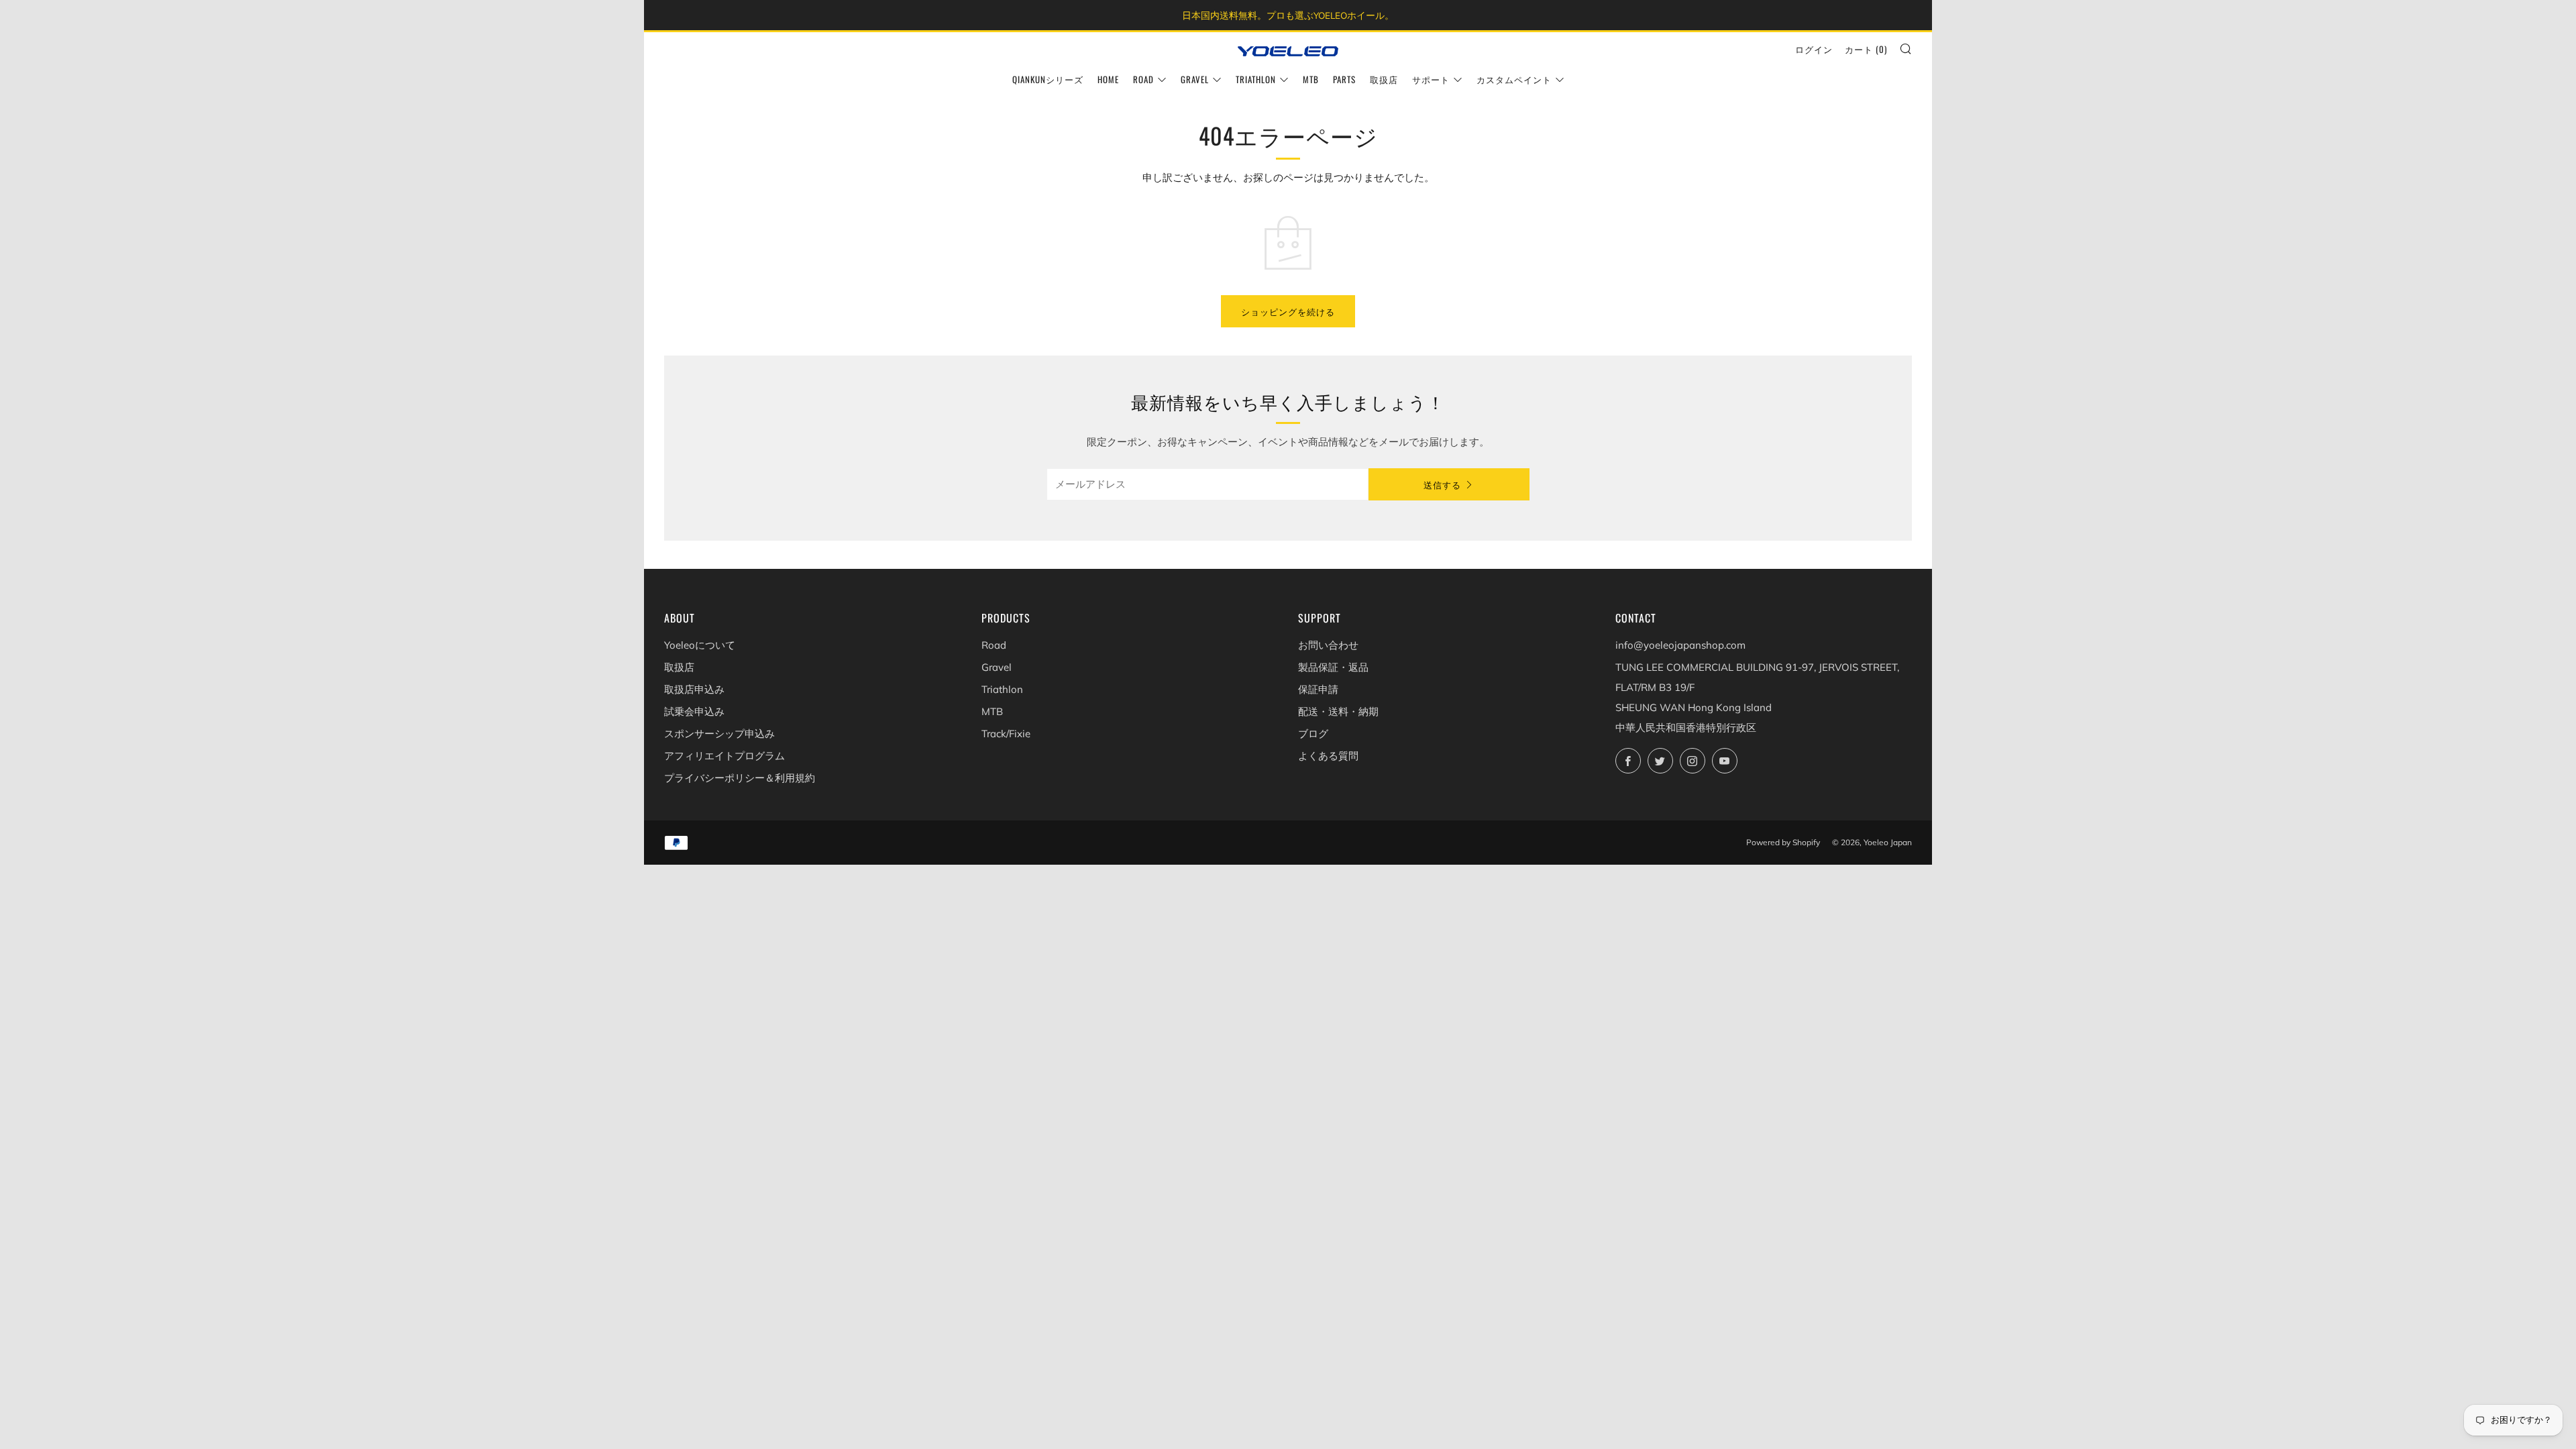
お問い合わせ (1328, 645)
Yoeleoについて (700, 645)
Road (1143, 79)
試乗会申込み (694, 711)
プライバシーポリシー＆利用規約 (740, 778)
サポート (1431, 79)
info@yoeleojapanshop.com (1680, 645)
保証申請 (1318, 689)
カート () (1866, 49)
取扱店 (1384, 79)
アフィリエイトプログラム (724, 756)
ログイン (1814, 49)
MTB (1311, 79)
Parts (1344, 79)
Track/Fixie (1006, 734)
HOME (1108, 79)
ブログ (1313, 734)
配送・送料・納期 (1338, 711)
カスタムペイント (1514, 79)
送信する (1442, 484)
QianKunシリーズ (1048, 79)
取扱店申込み (694, 689)
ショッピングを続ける (1288, 311)
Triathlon (1256, 79)
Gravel (1195, 79)
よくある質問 (1328, 756)
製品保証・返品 (1333, 667)
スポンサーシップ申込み (719, 734)
